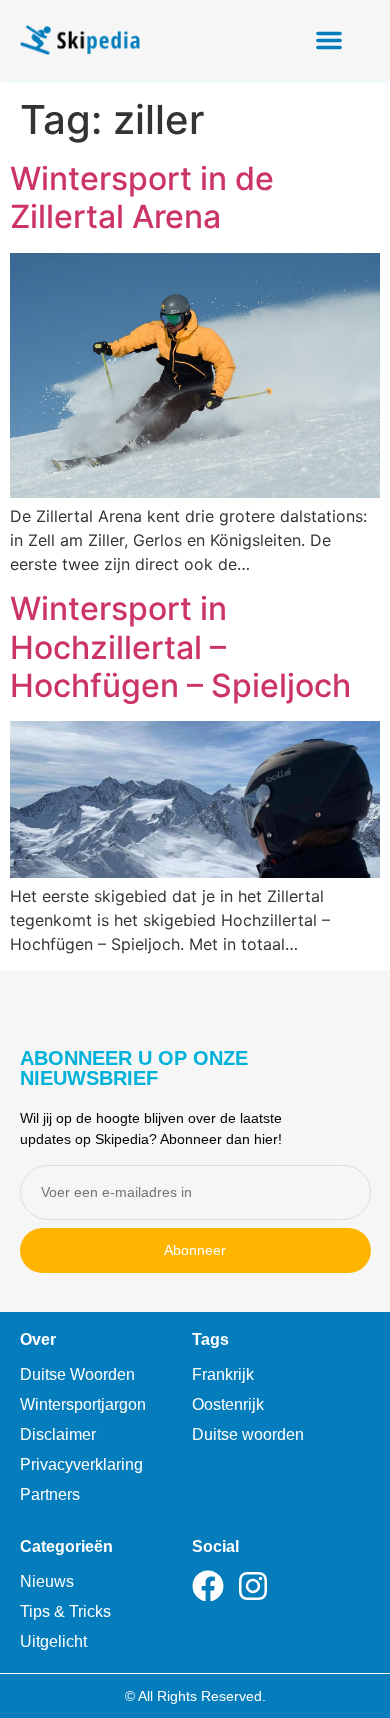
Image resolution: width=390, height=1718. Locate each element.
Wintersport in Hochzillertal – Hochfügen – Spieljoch (180, 647)
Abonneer (195, 1250)
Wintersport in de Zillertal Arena (142, 197)
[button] (329, 40)
